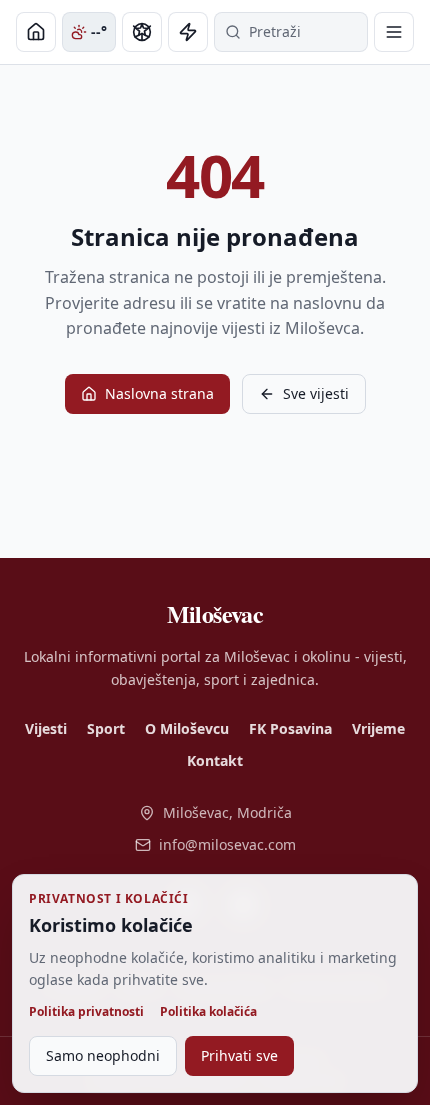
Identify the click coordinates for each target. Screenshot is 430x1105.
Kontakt (215, 760)
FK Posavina (290, 728)
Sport (106, 728)
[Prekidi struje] (188, 32)
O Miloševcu (187, 728)
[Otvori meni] (394, 32)
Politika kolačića (208, 1012)
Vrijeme (378, 728)
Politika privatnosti (86, 1012)
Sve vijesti (316, 393)
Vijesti (46, 728)
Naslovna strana (159, 393)
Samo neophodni (103, 1055)
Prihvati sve (239, 1055)
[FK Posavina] (142, 32)
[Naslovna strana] (36, 32)
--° (99, 31)
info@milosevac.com (227, 844)
